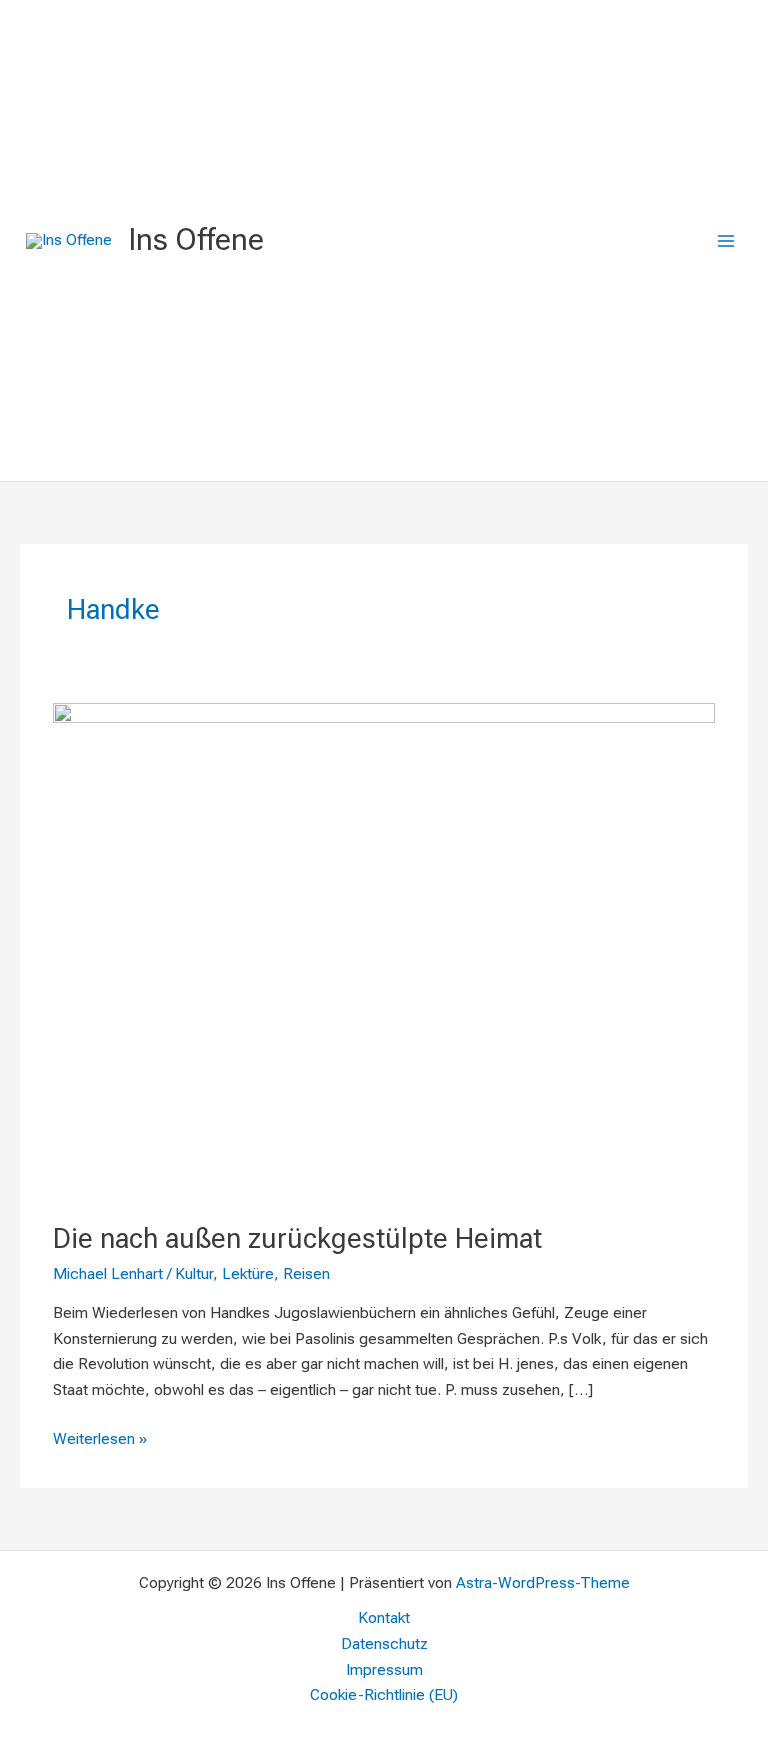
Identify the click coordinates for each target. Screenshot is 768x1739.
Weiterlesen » (100, 1437)
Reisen (306, 1274)
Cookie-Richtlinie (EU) (384, 1695)
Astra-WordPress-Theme (543, 1583)
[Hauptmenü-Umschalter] (726, 240)
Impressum (384, 1670)
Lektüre (248, 1274)
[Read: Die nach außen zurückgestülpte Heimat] (384, 950)
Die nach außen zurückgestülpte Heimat (297, 1239)
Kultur (194, 1274)
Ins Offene (196, 239)
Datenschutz (384, 1644)
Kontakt (384, 1618)
